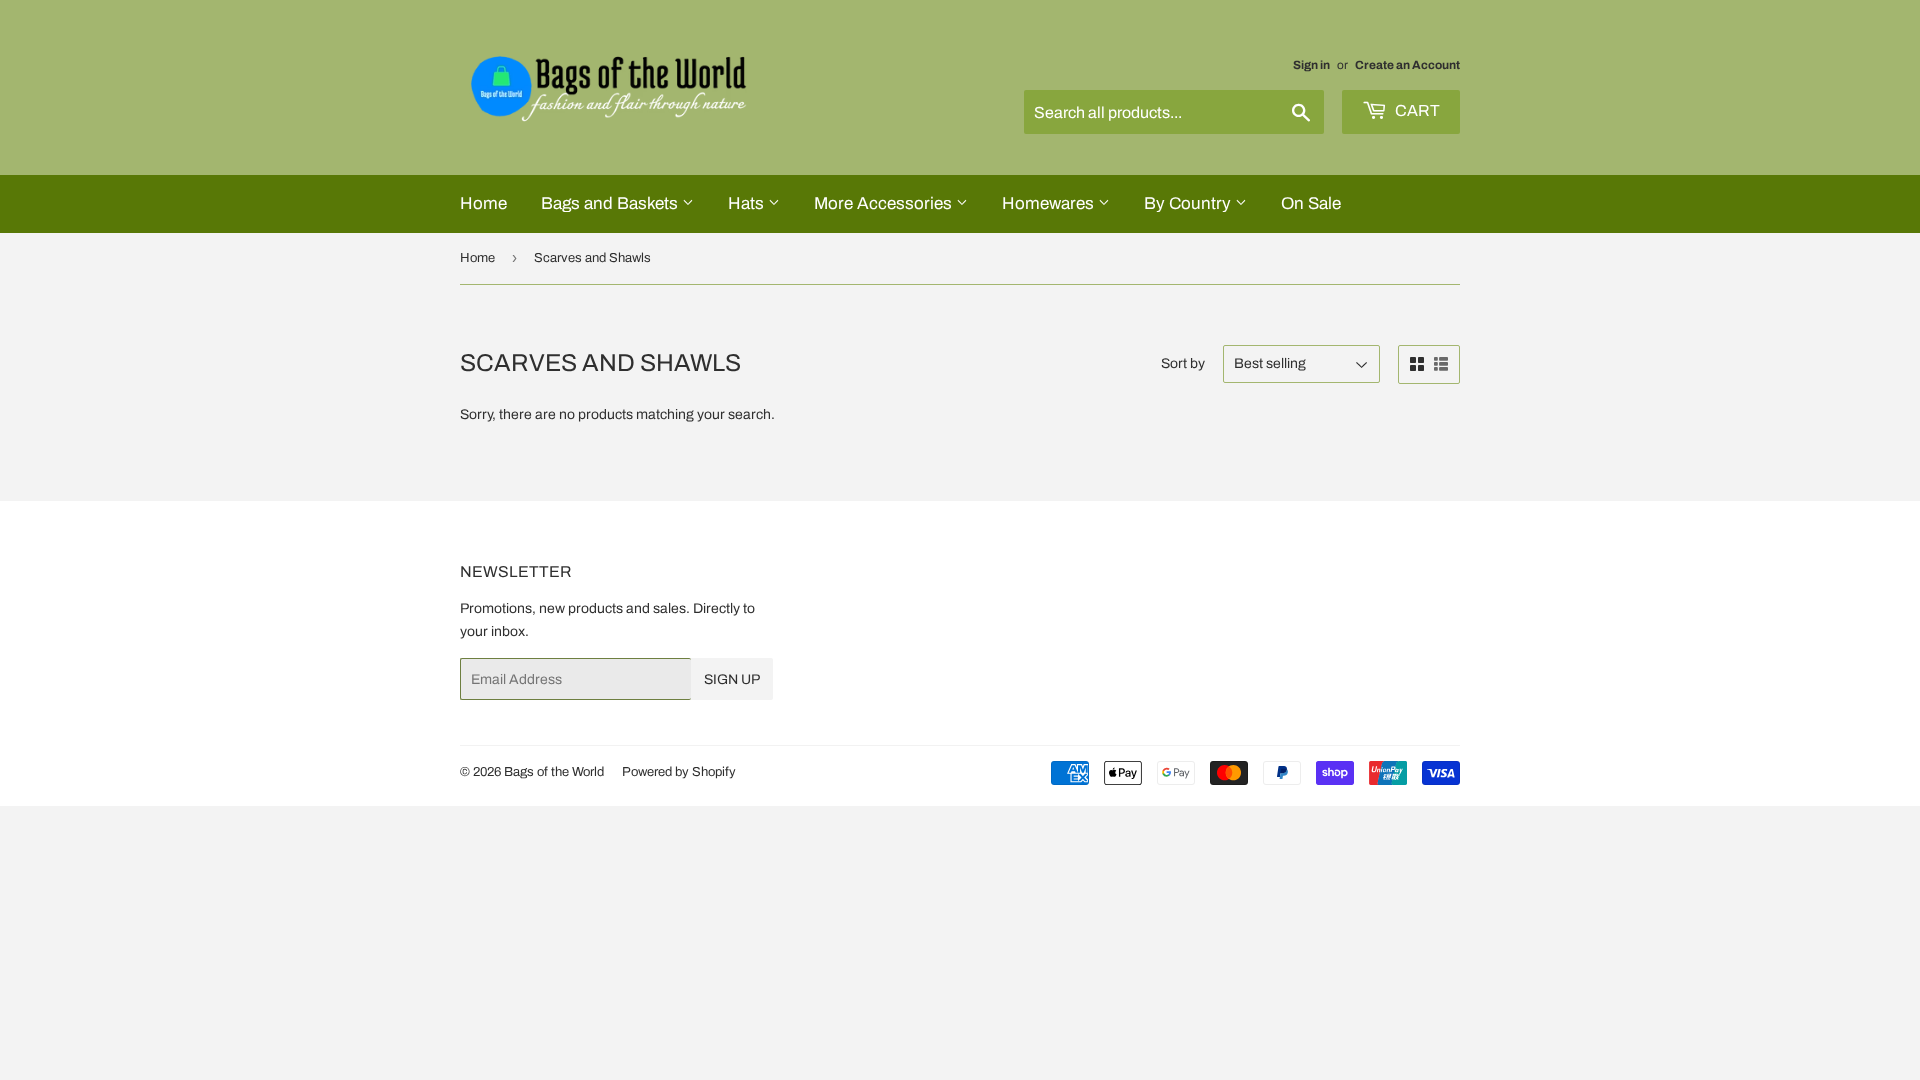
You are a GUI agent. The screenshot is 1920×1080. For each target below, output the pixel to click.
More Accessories (885, 203)
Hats (748, 203)
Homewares (1050, 203)
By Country (1189, 203)
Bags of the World (554, 772)
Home (483, 203)
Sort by (1183, 363)
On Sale (1311, 203)
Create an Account (1407, 65)
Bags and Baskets (611, 203)
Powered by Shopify (679, 772)
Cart (1416, 110)
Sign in (1311, 65)
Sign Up (732, 679)
